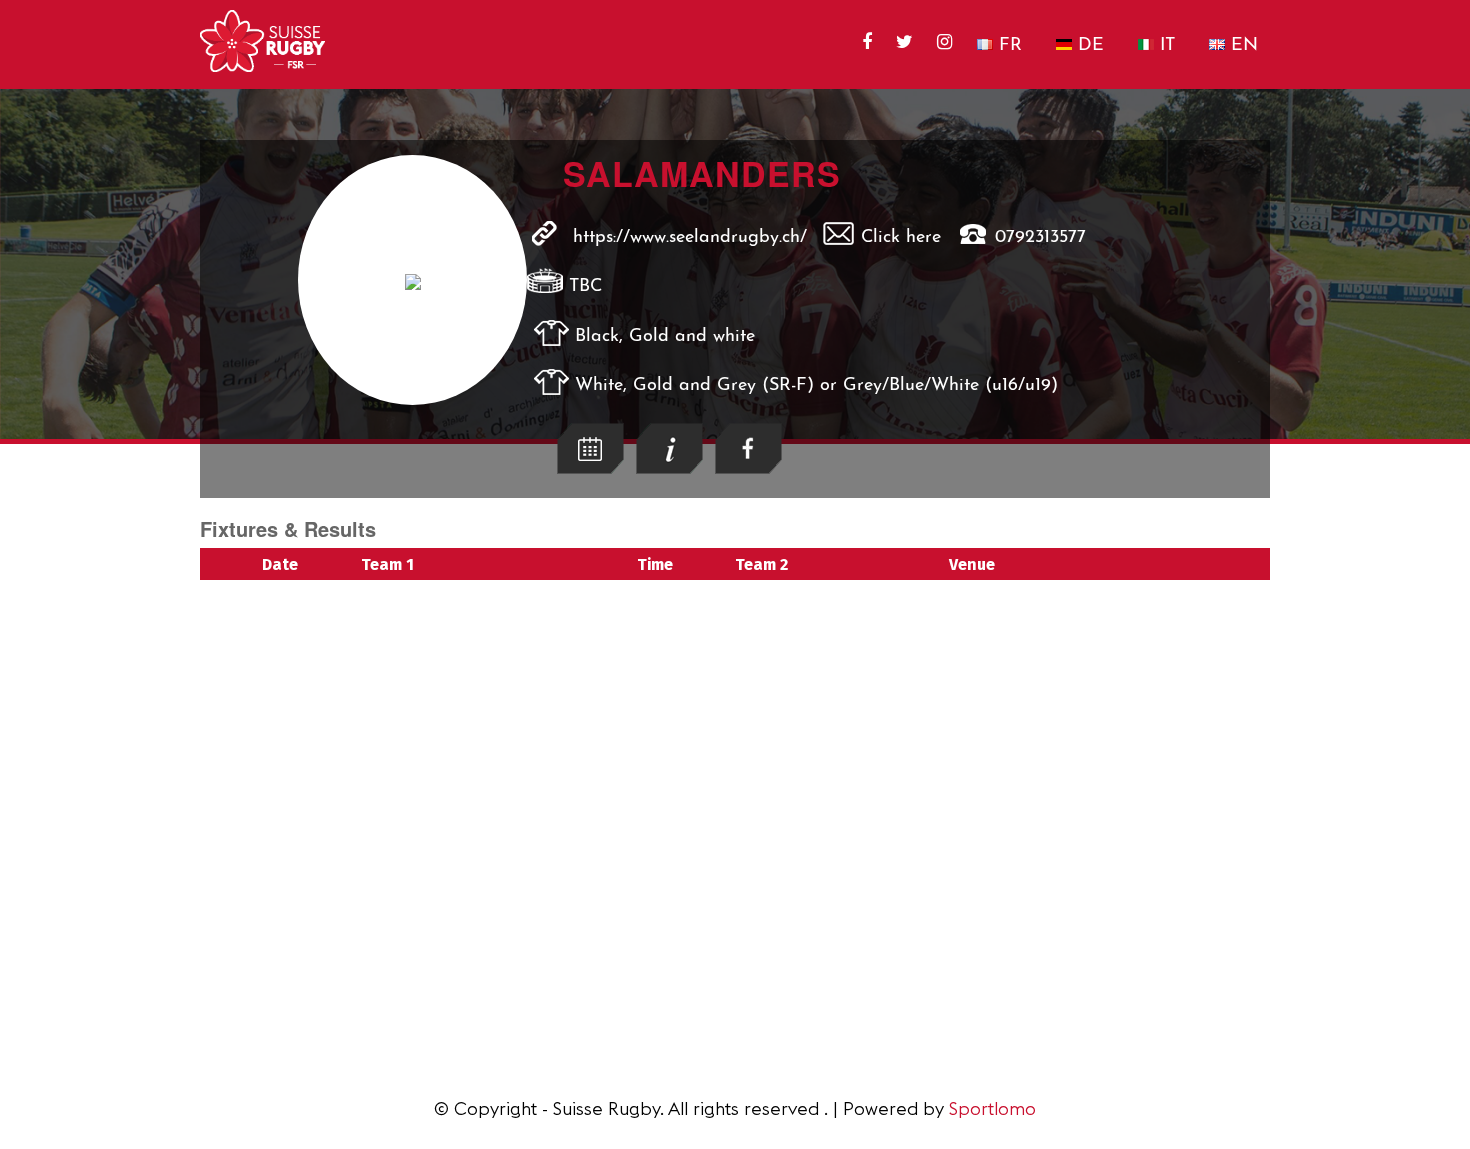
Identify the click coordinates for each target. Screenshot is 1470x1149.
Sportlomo (992, 1108)
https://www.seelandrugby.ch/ (690, 238)
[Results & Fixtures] (590, 468)
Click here (901, 238)
